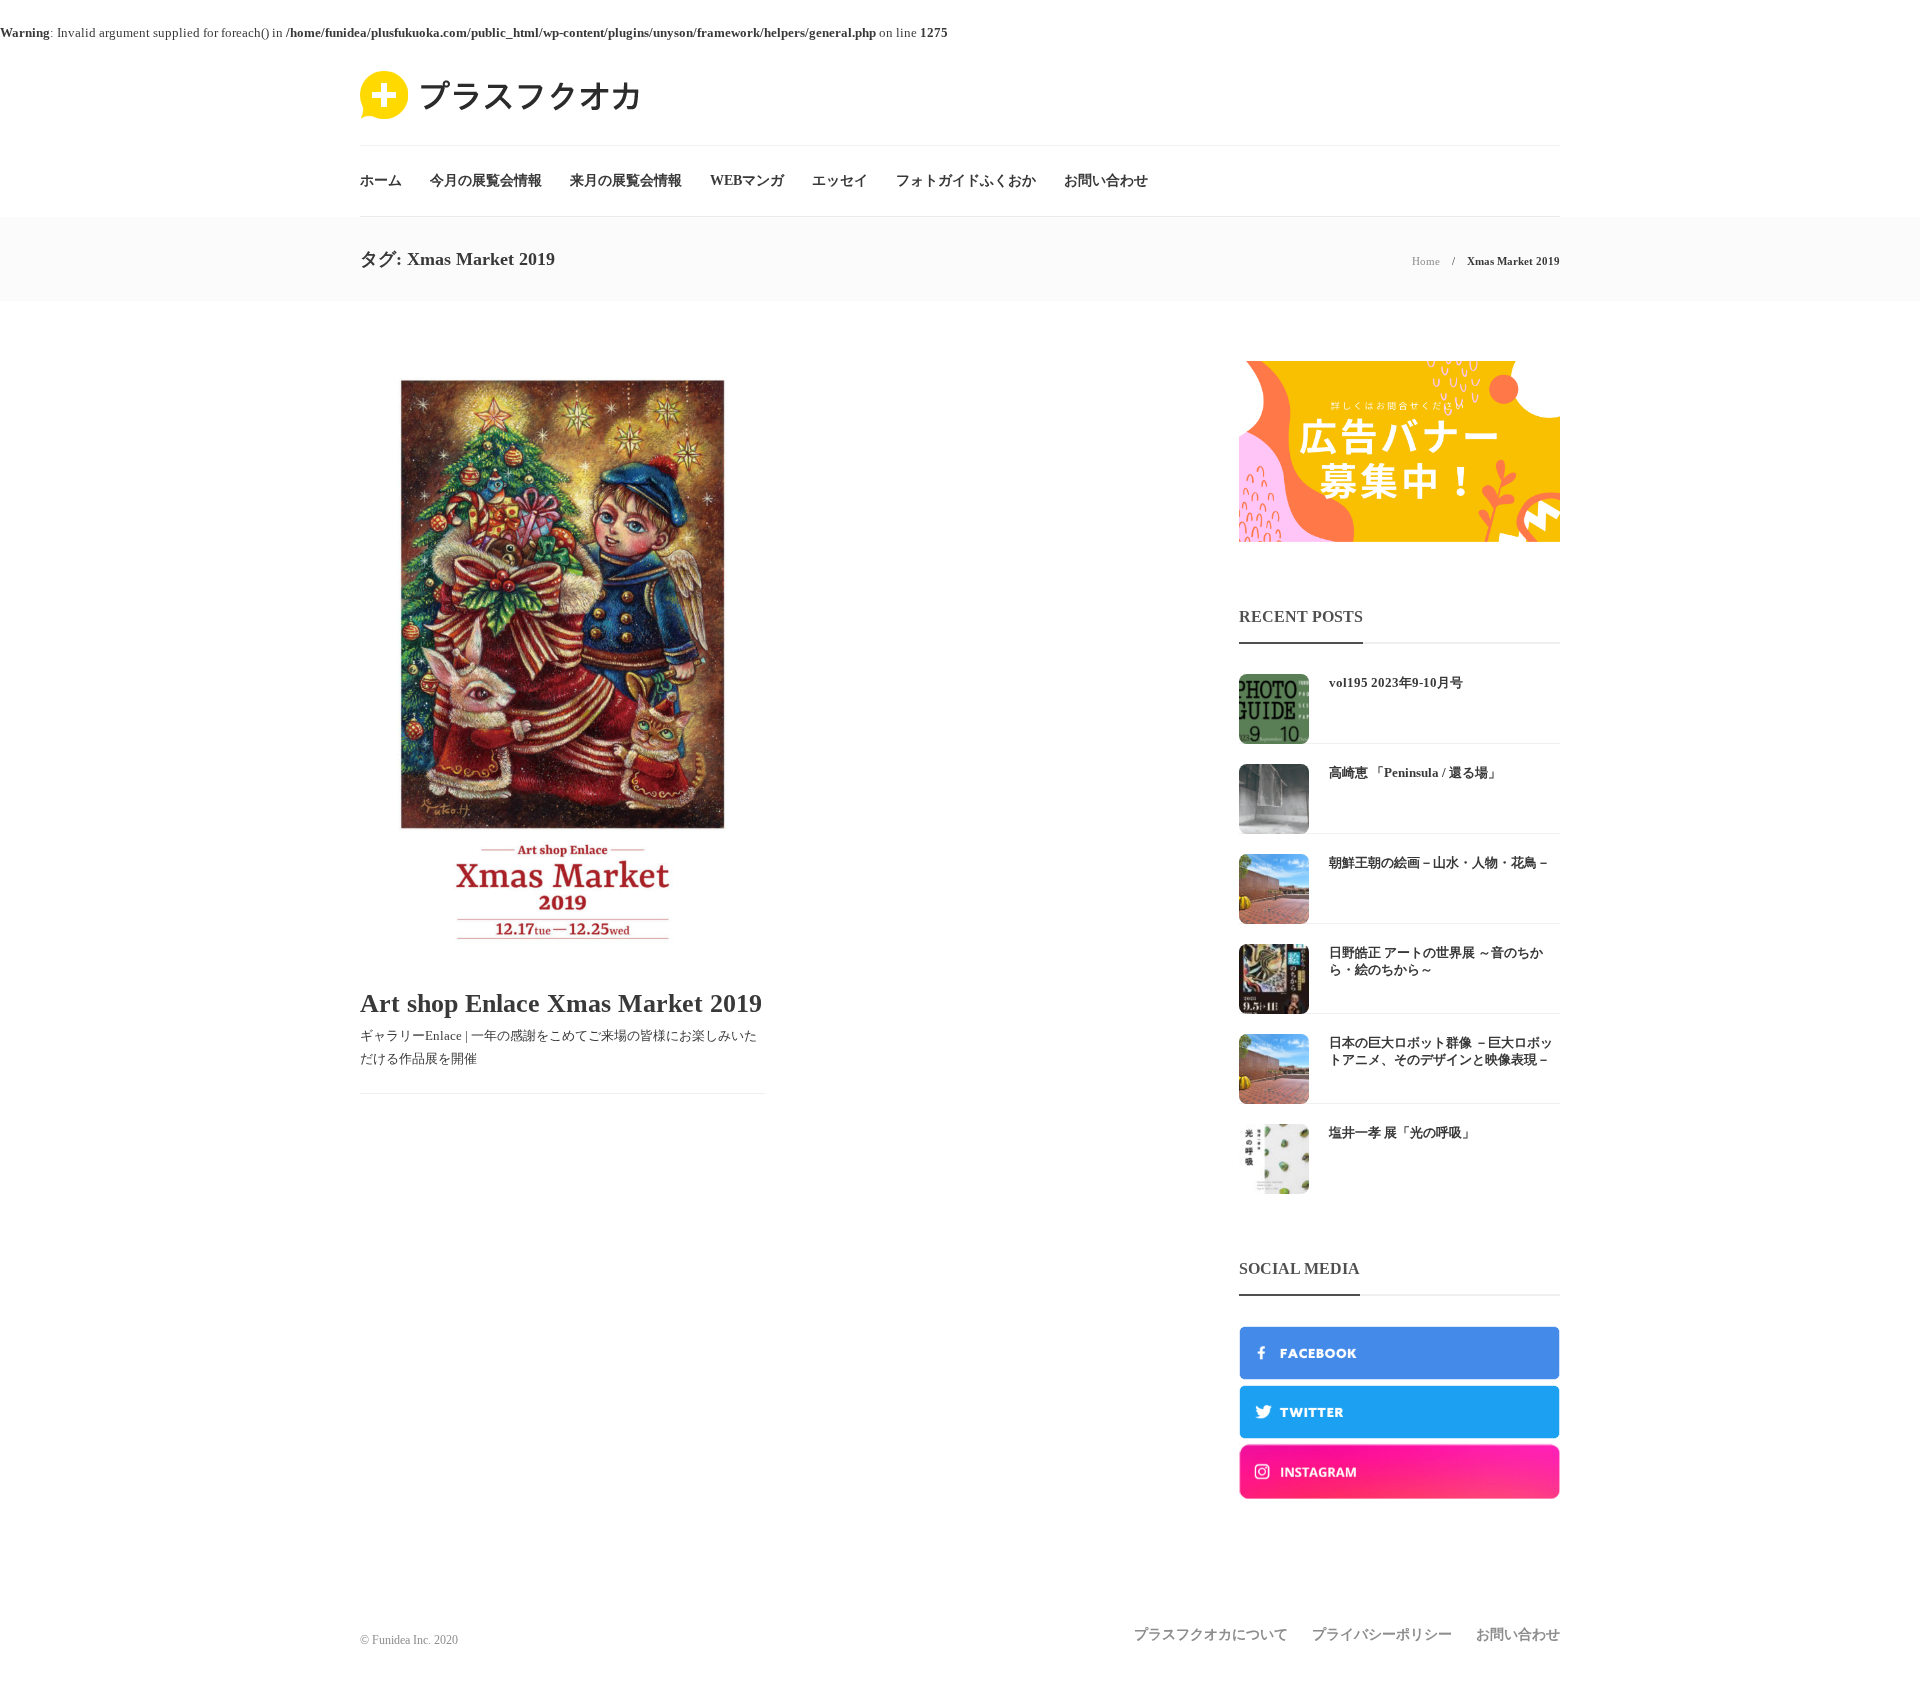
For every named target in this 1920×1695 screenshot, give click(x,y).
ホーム (381, 180)
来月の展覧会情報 (626, 180)
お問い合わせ (1106, 180)
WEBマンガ (747, 180)
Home (1426, 261)
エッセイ (840, 180)
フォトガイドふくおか (966, 180)
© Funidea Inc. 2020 (409, 1640)
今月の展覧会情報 (486, 180)
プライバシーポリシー (1382, 1634)
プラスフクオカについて (1211, 1634)
